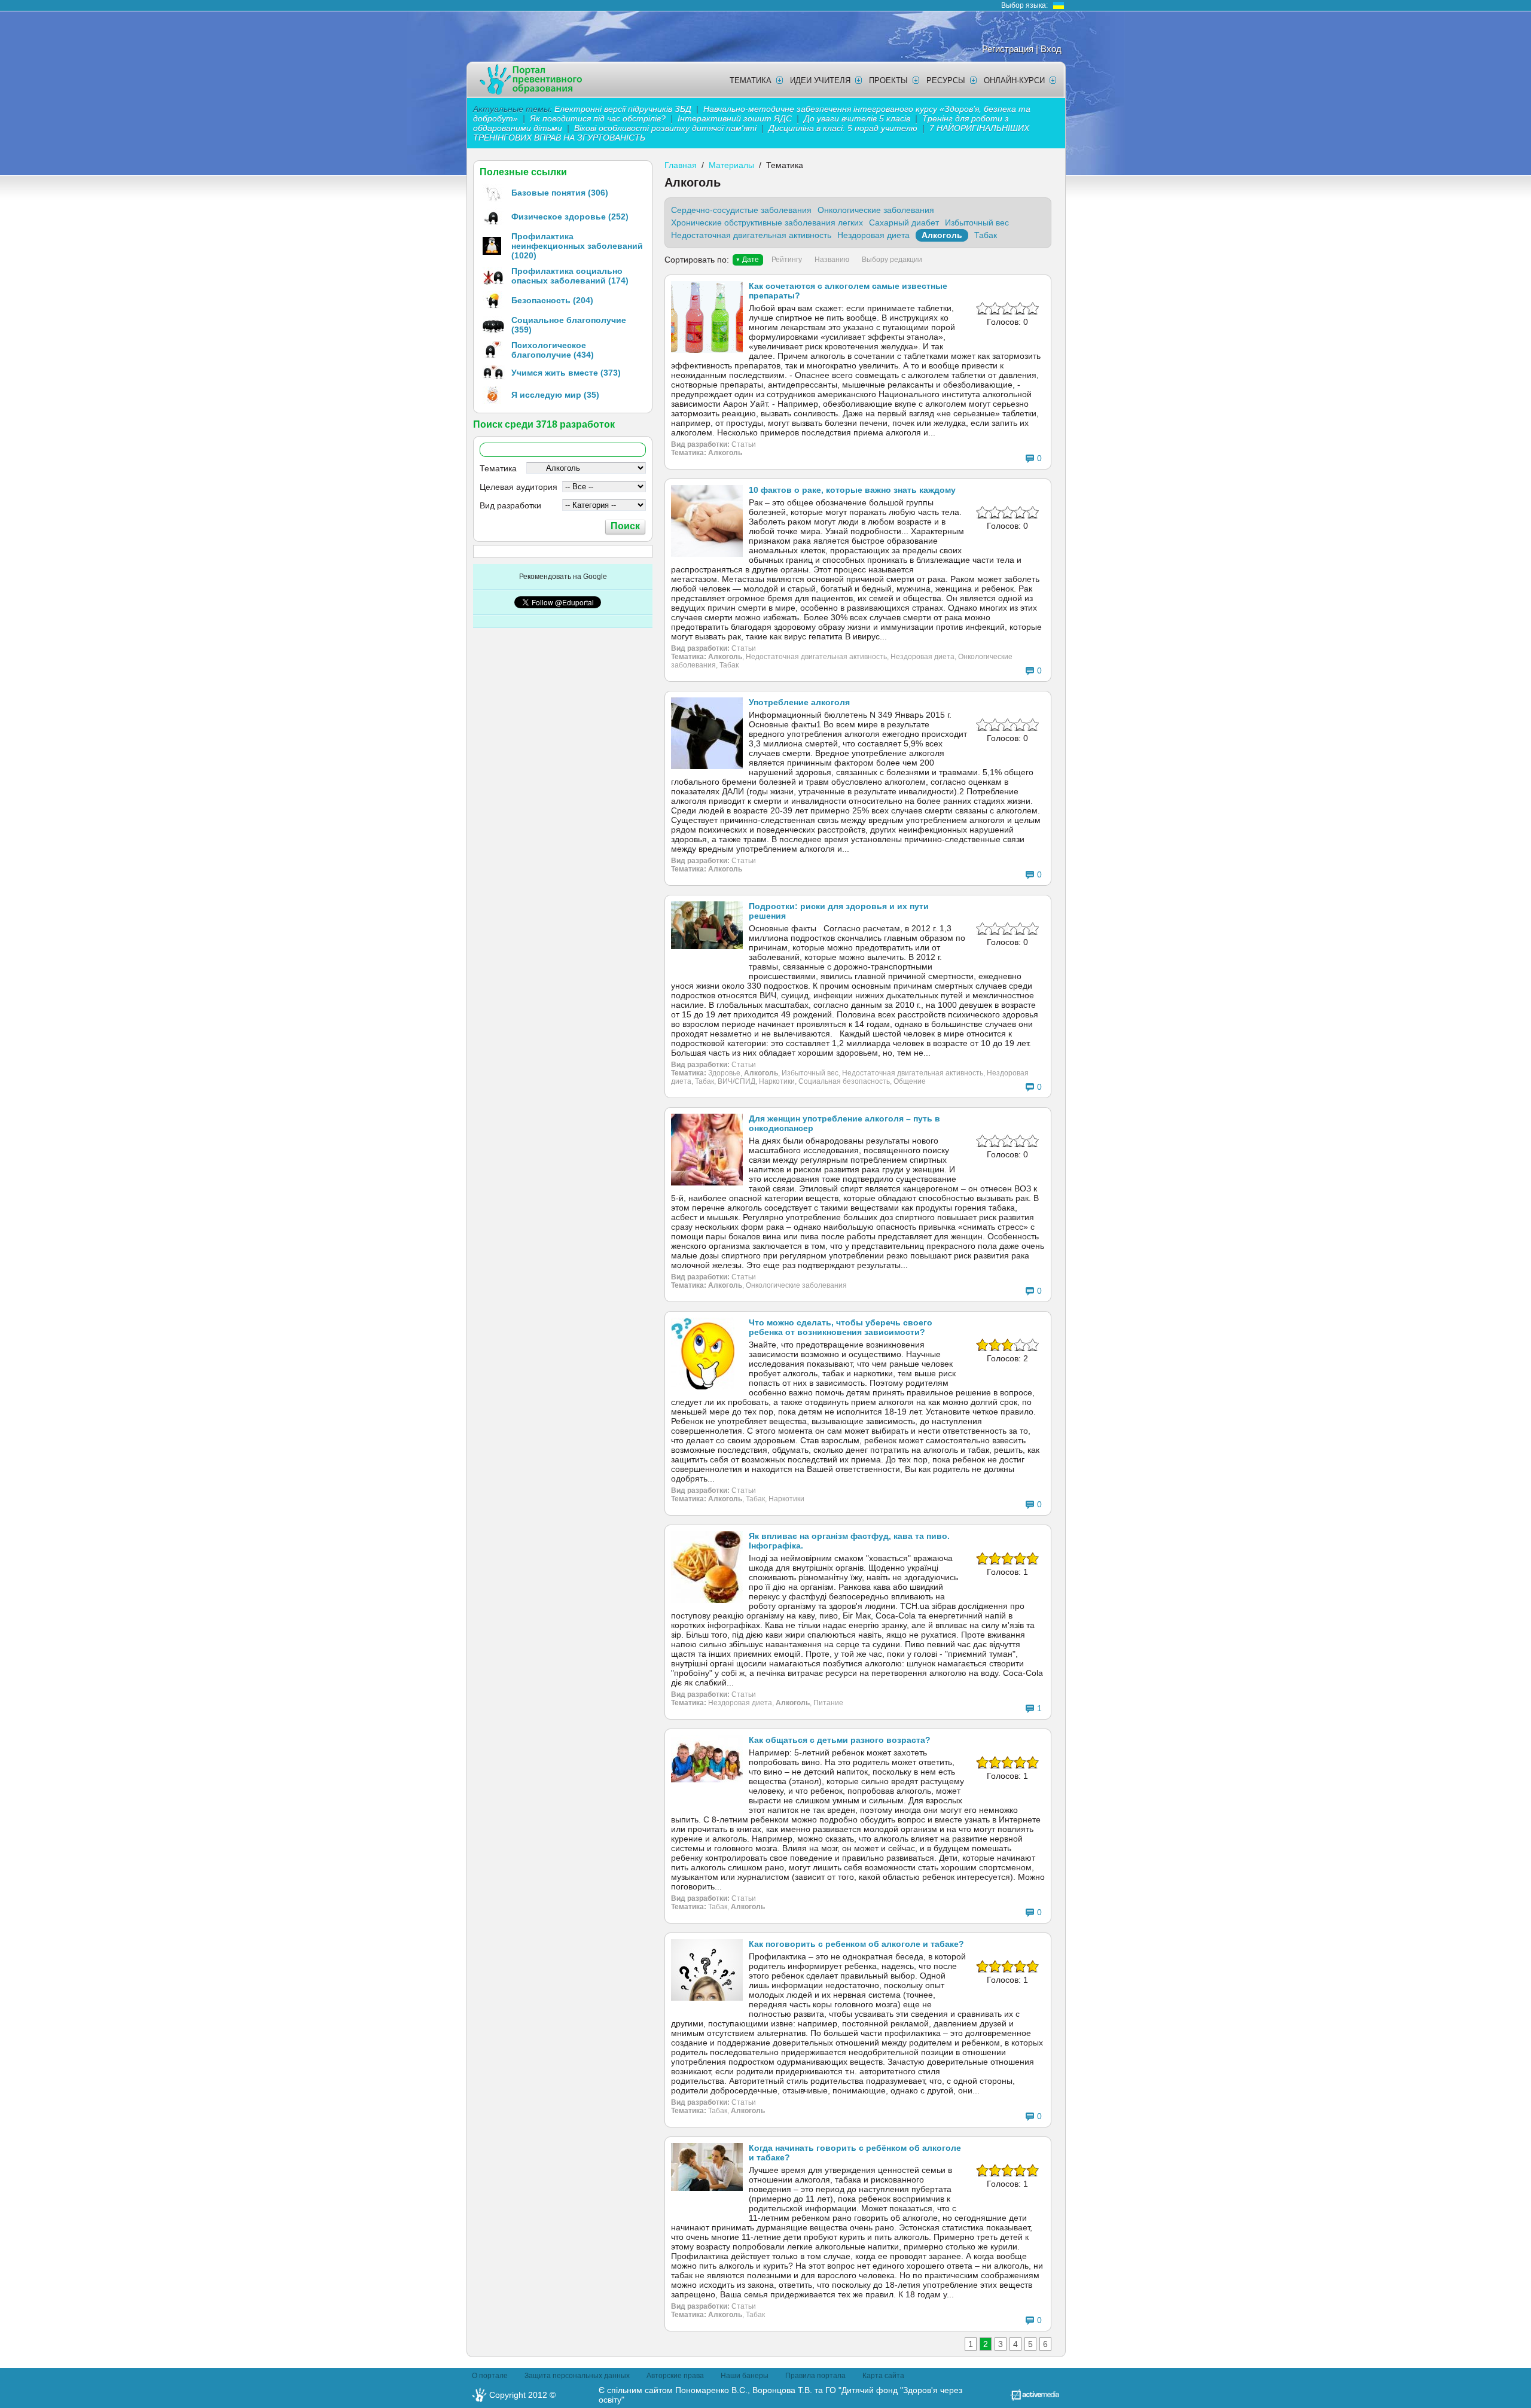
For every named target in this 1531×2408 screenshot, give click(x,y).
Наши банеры (745, 2376)
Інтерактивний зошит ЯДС (735, 118)
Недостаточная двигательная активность (751, 235)
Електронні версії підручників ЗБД (623, 109)
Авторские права (675, 2376)
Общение (910, 1081)
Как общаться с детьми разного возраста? (840, 1740)
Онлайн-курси (1014, 80)
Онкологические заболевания (876, 210)
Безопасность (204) (552, 300)
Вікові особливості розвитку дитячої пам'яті (665, 128)
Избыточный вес (977, 222)
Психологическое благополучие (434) (553, 350)
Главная (681, 165)
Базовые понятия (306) (560, 193)
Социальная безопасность (844, 1081)
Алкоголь (942, 235)
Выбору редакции (892, 260)
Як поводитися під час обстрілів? (598, 118)
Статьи (744, 444)
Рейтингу (787, 260)
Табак (986, 235)
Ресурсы (946, 80)
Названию (832, 260)
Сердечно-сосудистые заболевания (741, 210)
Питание (828, 1703)
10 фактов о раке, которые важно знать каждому (852, 490)
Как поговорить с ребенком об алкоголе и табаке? (856, 1944)
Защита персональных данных (577, 2376)
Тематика (751, 80)
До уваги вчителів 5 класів (858, 118)
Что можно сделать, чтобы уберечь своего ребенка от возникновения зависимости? (841, 1327)
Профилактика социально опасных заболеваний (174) (570, 276)
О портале (490, 2376)
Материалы (731, 165)
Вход (1051, 49)
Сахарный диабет (904, 222)
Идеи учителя (820, 80)
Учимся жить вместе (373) (566, 373)
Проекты (888, 80)
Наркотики (777, 1081)
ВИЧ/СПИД (736, 1081)
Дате (751, 260)
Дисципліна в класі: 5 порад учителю (843, 128)
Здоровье (724, 1073)
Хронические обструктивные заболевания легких (767, 222)
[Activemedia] (1035, 2398)
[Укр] (1059, 5)
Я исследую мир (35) (555, 395)
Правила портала (815, 2376)
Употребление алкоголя (799, 702)
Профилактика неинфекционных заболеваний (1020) (577, 246)
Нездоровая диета (873, 235)
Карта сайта (883, 2376)
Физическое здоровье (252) (570, 217)
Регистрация (1008, 49)
